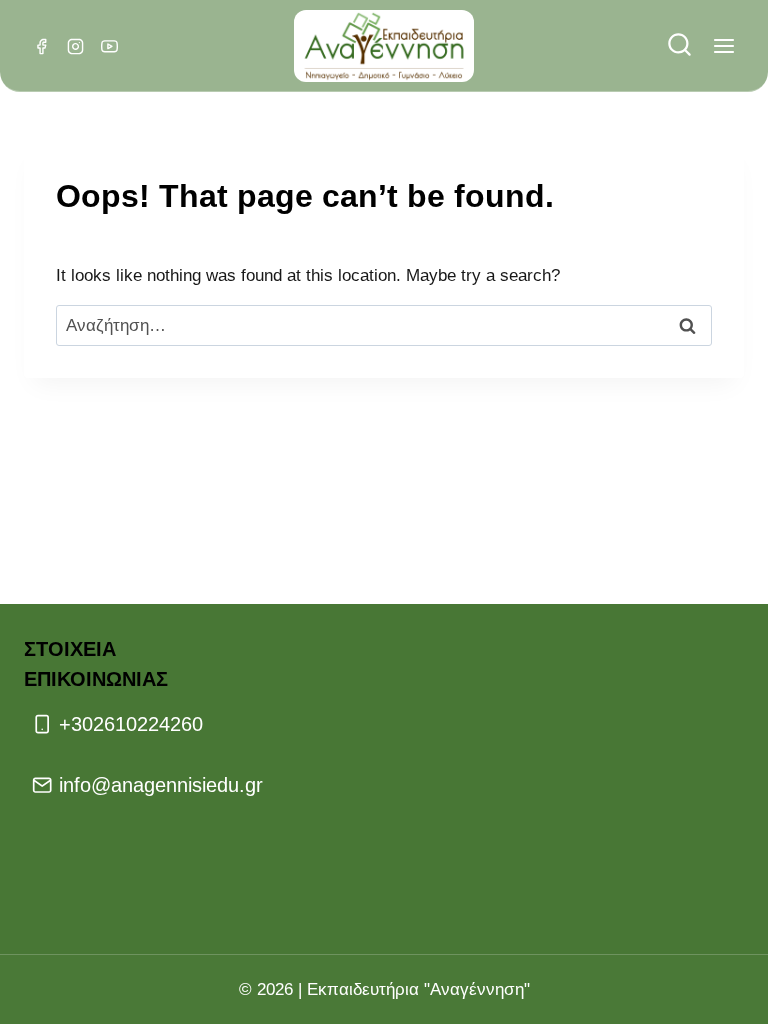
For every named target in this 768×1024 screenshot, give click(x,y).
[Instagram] (75, 46)
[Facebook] (41, 46)
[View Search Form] (679, 46)
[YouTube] (109, 46)
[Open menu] (723, 46)
